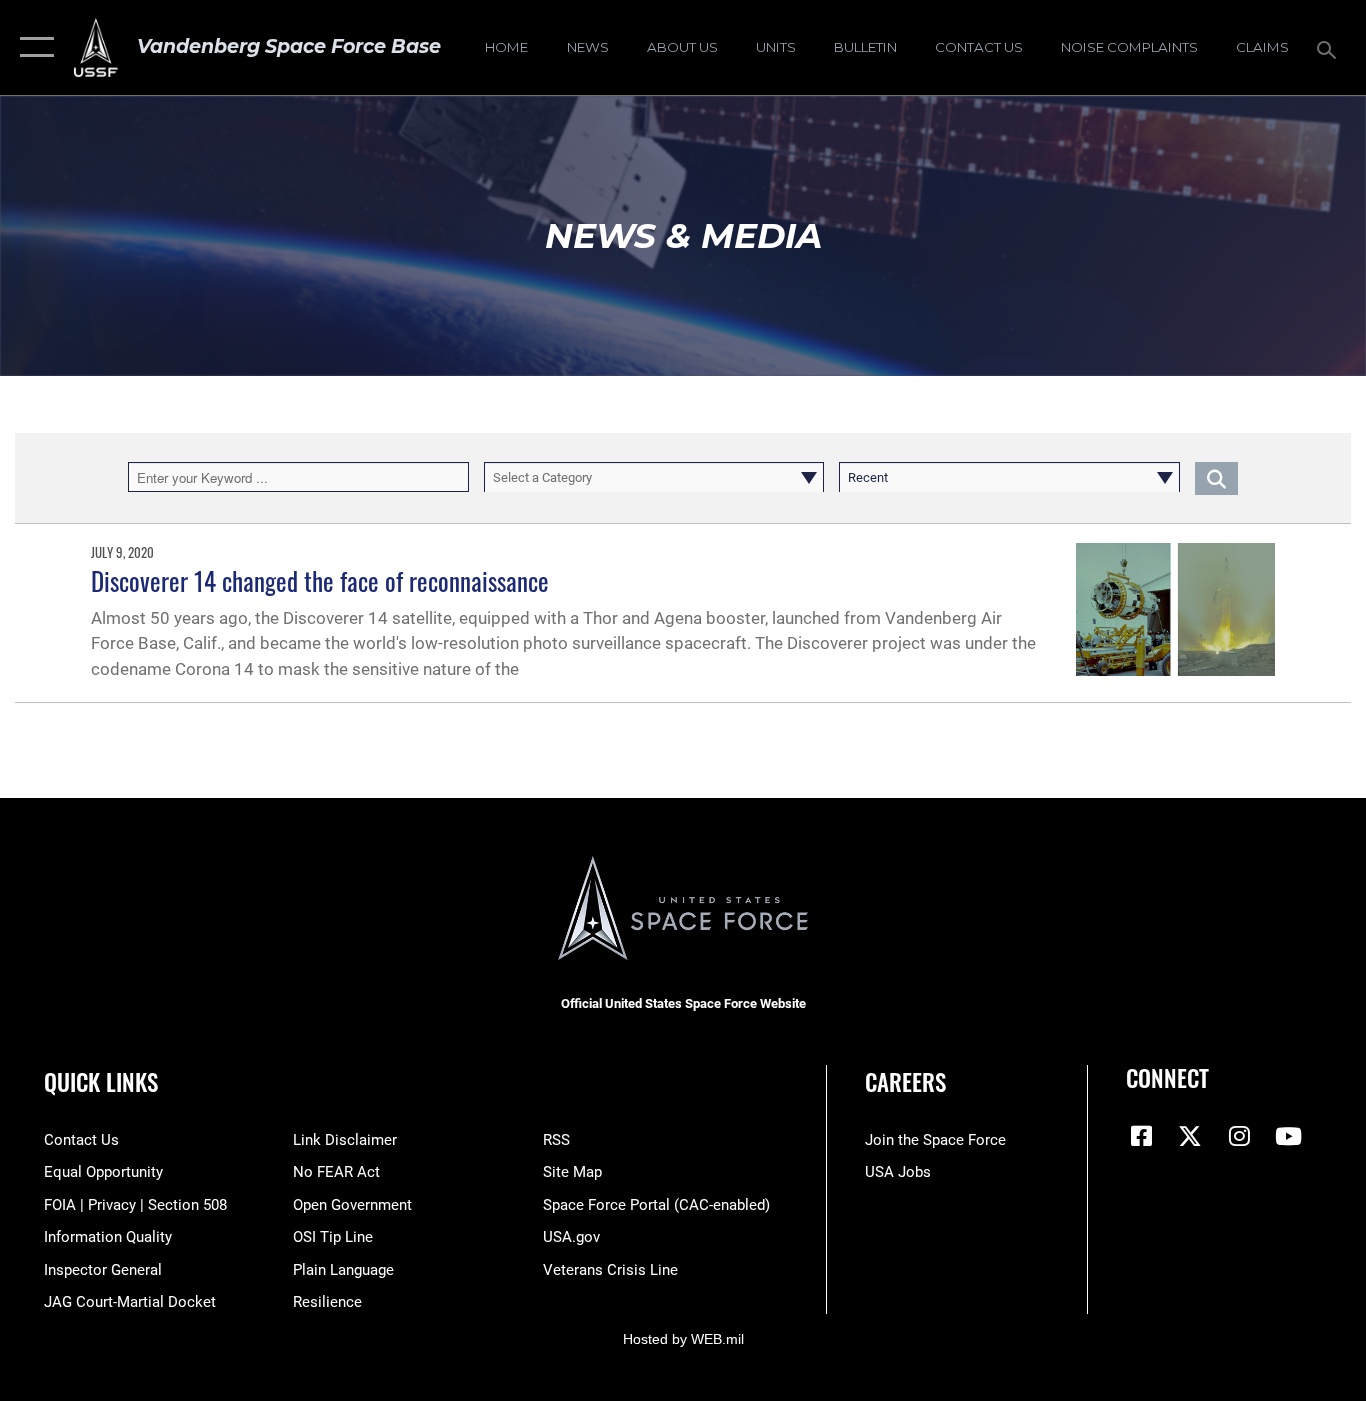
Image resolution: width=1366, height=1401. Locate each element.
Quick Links (101, 1082)
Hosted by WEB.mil (683, 1339)
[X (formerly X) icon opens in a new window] (1190, 1136)
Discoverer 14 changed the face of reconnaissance (320, 580)
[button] (32, 47)
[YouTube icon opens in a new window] (1288, 1136)
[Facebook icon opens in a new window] (1141, 1136)
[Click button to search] (1216, 477)
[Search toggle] (1330, 48)
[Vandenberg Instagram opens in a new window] (1239, 1136)
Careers (905, 1082)
